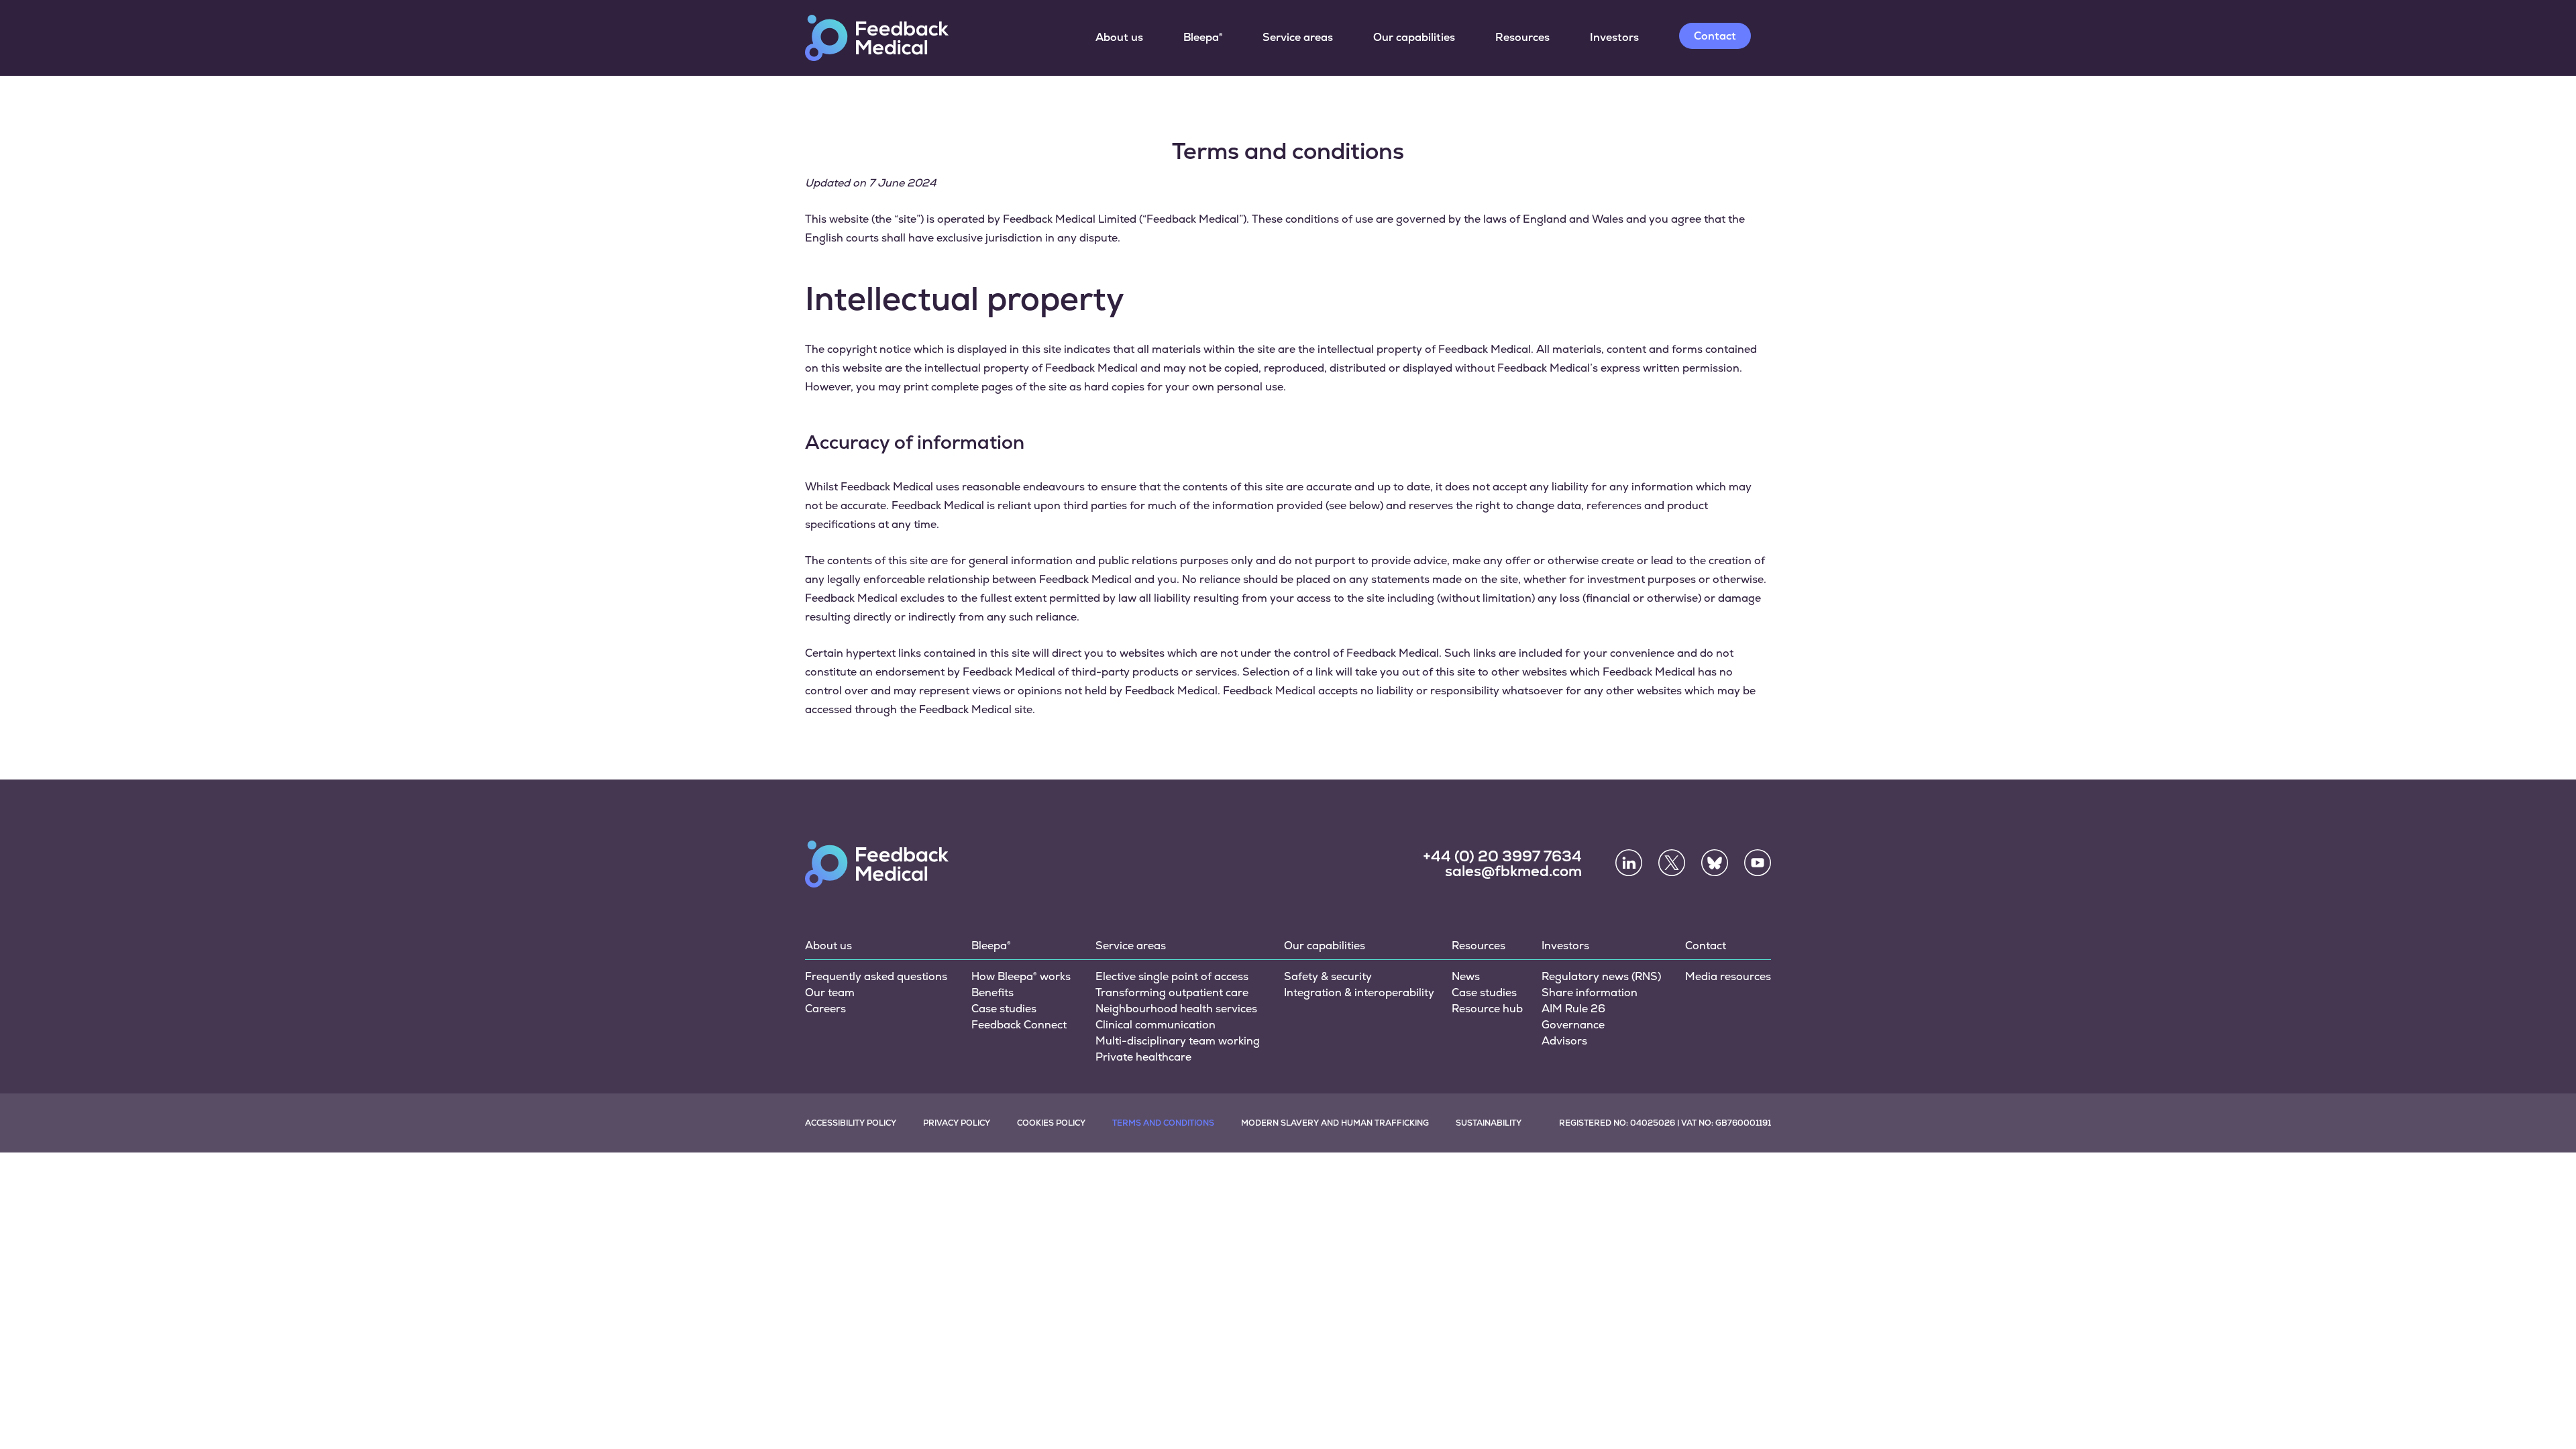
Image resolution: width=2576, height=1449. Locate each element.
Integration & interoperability (1359, 992)
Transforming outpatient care (1172, 992)
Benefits (992, 992)
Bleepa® (1203, 37)
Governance (1573, 1025)
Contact (1715, 36)
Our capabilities (1414, 37)
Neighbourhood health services (1176, 1009)
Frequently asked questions (876, 976)
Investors (1614, 37)
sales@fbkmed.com (1513, 871)
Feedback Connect (1019, 1025)
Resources (1522, 37)
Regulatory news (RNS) (1601, 976)
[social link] (1629, 863)
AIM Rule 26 (1573, 1009)
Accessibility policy (851, 1123)
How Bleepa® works (1021, 976)
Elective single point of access (1172, 976)
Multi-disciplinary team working (1178, 1041)
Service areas (1298, 37)
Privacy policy (957, 1123)
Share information (1590, 992)
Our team (830, 992)
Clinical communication (1156, 1025)
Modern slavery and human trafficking (1335, 1123)
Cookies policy (1051, 1123)
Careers (825, 1009)
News (1466, 976)
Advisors (1564, 1041)
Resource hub (1487, 1009)
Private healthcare (1143, 1057)
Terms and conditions (1163, 1123)
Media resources (1728, 976)
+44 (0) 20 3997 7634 (1502, 857)
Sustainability (1489, 1123)
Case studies (1004, 1009)
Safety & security (1328, 976)
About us (1119, 37)
